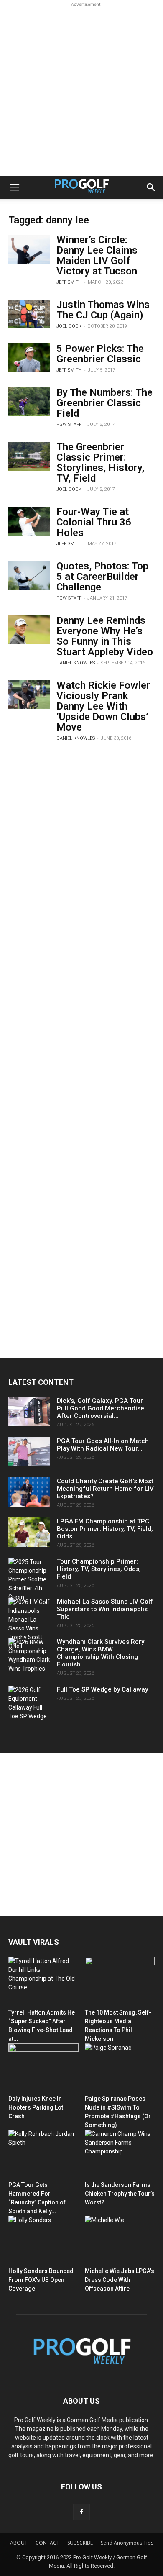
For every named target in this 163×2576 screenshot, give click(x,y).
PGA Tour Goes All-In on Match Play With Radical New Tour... (103, 1445)
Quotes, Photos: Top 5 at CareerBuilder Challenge (102, 577)
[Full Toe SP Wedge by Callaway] (29, 1703)
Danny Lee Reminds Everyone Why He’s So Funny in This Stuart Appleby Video (105, 636)
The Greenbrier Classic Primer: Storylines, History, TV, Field (100, 463)
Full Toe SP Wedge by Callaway (102, 1689)
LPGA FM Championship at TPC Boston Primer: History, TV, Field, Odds (105, 1529)
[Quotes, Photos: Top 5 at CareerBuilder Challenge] (29, 575)
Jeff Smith (69, 282)
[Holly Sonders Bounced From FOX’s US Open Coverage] (43, 2240)
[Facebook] (81, 2512)
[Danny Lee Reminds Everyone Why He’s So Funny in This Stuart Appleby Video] (29, 630)
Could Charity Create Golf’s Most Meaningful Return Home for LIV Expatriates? (105, 1489)
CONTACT (47, 2543)
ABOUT (19, 2543)
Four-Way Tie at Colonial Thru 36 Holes (94, 522)
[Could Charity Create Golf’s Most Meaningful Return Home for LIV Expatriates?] (29, 1492)
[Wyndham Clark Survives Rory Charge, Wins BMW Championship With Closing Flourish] (29, 1656)
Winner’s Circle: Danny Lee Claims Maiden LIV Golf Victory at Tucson (97, 255)
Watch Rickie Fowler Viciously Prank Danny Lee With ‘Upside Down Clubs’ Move (103, 706)
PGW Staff (69, 424)
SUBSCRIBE (80, 2543)
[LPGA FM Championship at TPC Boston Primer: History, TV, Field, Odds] (29, 1532)
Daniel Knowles (76, 663)
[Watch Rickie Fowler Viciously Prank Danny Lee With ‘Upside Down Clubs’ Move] (29, 695)
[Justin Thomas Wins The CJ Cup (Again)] (29, 314)
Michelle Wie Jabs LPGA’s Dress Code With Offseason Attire (120, 2280)
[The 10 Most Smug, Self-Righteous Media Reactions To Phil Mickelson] (120, 1981)
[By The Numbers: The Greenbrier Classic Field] (29, 402)
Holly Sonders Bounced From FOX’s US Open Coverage (41, 2280)
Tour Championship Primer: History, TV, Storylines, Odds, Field (99, 1569)
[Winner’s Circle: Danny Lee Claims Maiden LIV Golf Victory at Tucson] (29, 249)
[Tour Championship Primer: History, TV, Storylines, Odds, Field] (29, 1580)
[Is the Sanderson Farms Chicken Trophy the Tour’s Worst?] (120, 2154)
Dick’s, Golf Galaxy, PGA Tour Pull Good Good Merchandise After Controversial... (101, 1408)
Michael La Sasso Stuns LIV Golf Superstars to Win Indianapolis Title (105, 1609)
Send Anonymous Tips (127, 2543)
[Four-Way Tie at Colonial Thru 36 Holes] (29, 521)
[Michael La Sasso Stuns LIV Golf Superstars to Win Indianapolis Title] (29, 1624)
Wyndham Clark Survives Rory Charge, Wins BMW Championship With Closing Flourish (101, 1653)
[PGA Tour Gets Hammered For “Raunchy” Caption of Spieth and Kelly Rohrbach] (43, 2154)
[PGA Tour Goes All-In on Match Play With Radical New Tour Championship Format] (29, 1452)
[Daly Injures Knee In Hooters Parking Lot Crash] (43, 2067)
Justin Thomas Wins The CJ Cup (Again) (103, 310)
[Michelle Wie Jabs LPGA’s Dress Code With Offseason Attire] (120, 2240)
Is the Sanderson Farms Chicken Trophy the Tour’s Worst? (120, 2194)
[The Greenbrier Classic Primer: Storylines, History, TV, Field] (29, 456)
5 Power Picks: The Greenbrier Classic (100, 354)
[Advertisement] (81, 90)
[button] (14, 187)
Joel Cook (69, 326)
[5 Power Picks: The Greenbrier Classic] (29, 358)
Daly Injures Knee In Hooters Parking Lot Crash (36, 2107)
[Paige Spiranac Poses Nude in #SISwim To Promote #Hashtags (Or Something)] (120, 2067)
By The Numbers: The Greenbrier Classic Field (104, 403)
